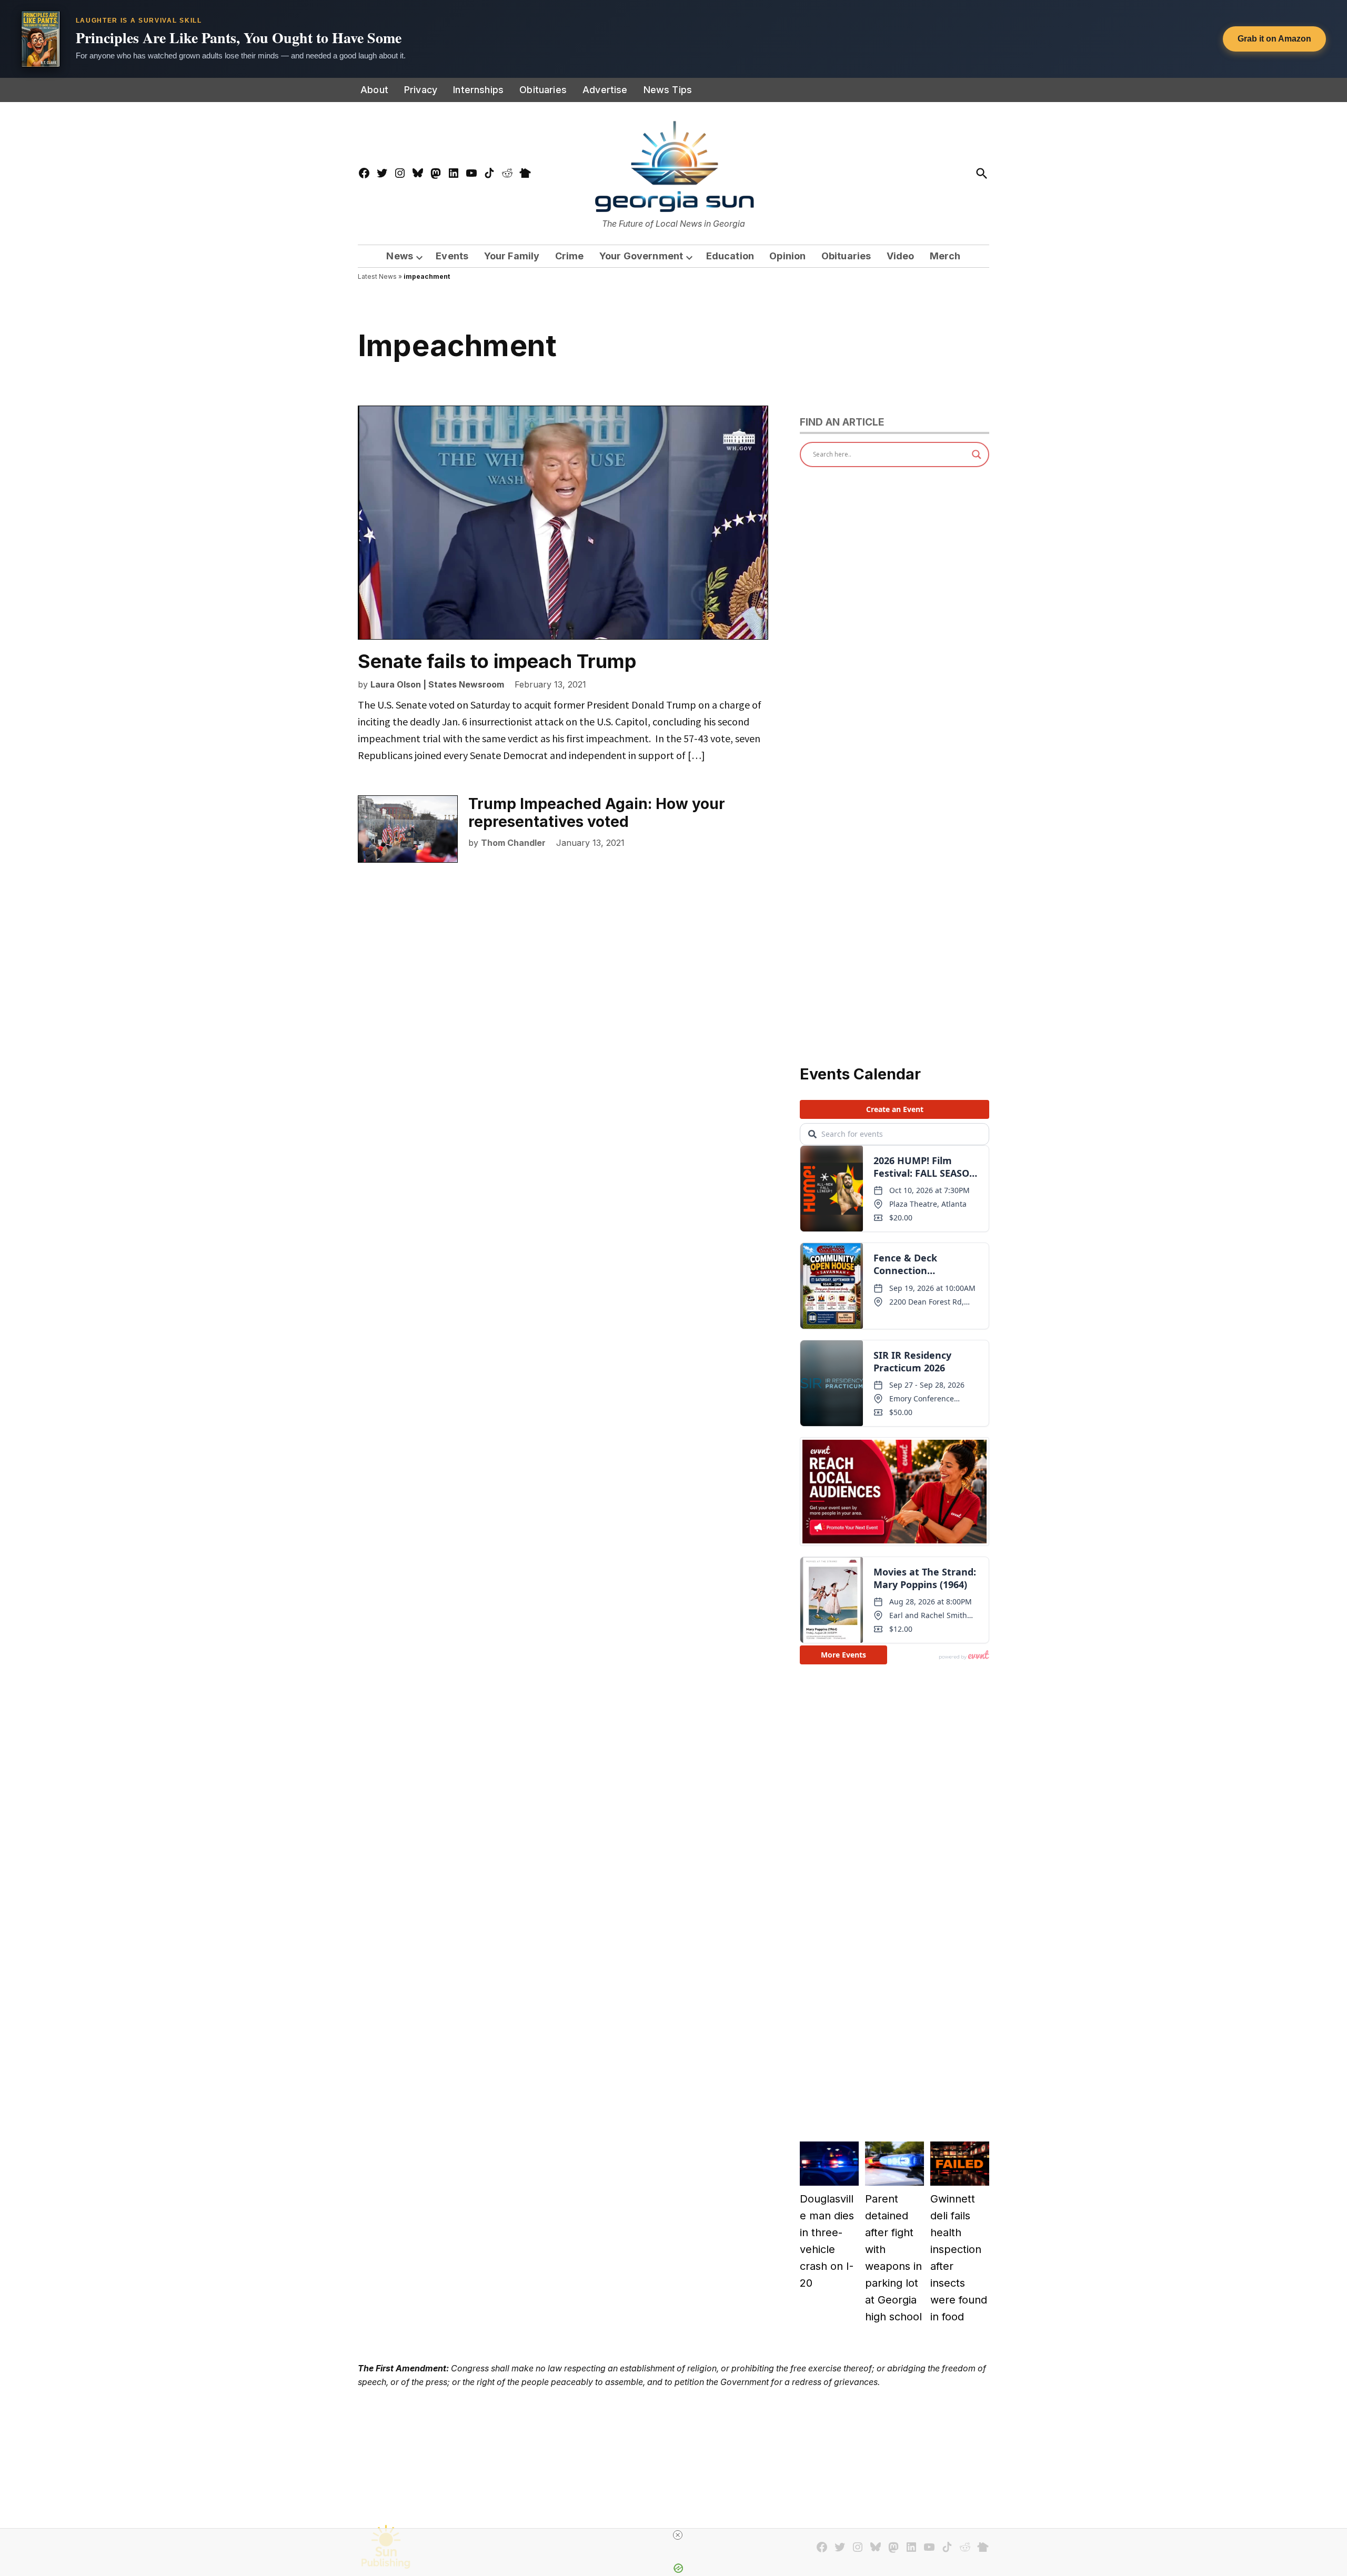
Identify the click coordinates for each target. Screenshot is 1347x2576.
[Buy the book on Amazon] (41, 39)
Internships (478, 90)
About (374, 90)
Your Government (641, 256)
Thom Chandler (513, 843)
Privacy (421, 90)
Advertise (605, 90)
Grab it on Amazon (1274, 39)
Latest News (377, 276)
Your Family (512, 256)
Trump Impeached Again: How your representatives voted (597, 813)
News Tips (668, 90)
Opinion (787, 256)
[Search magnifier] (977, 454)
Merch (945, 256)
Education (730, 256)
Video (901, 256)
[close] (678, 2535)
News (400, 256)
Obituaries (543, 90)
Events (452, 256)
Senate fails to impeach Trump (497, 661)
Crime (570, 256)
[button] (673, 39)
